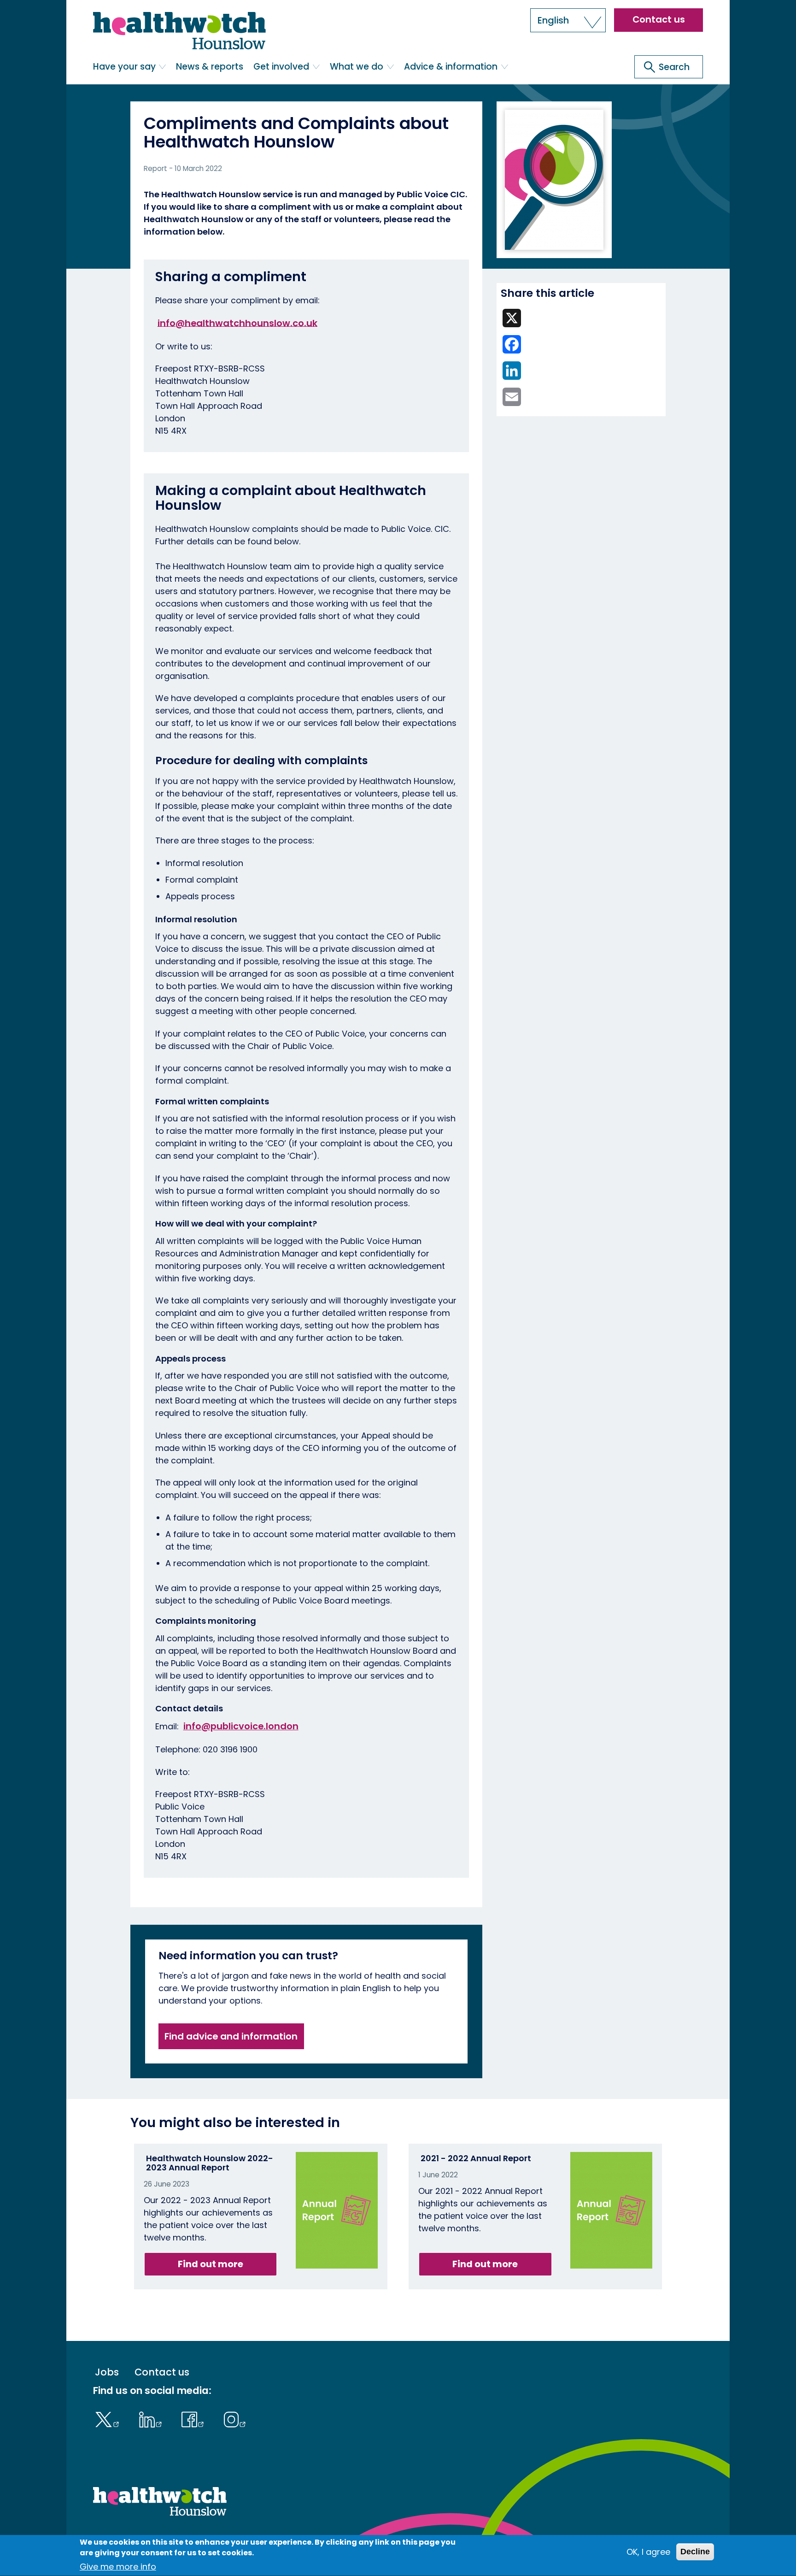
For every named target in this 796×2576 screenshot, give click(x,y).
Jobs (107, 2373)
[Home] (179, 31)
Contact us (659, 19)
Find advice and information (231, 2036)
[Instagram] (235, 2418)
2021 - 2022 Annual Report (476, 2158)
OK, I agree (648, 2552)
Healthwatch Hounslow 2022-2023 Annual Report (210, 2163)
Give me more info (118, 2567)
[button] (568, 20)
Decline (695, 2552)
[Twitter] (109, 2418)
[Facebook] (195, 2418)
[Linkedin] (152, 2418)
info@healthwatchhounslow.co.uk (237, 323)
